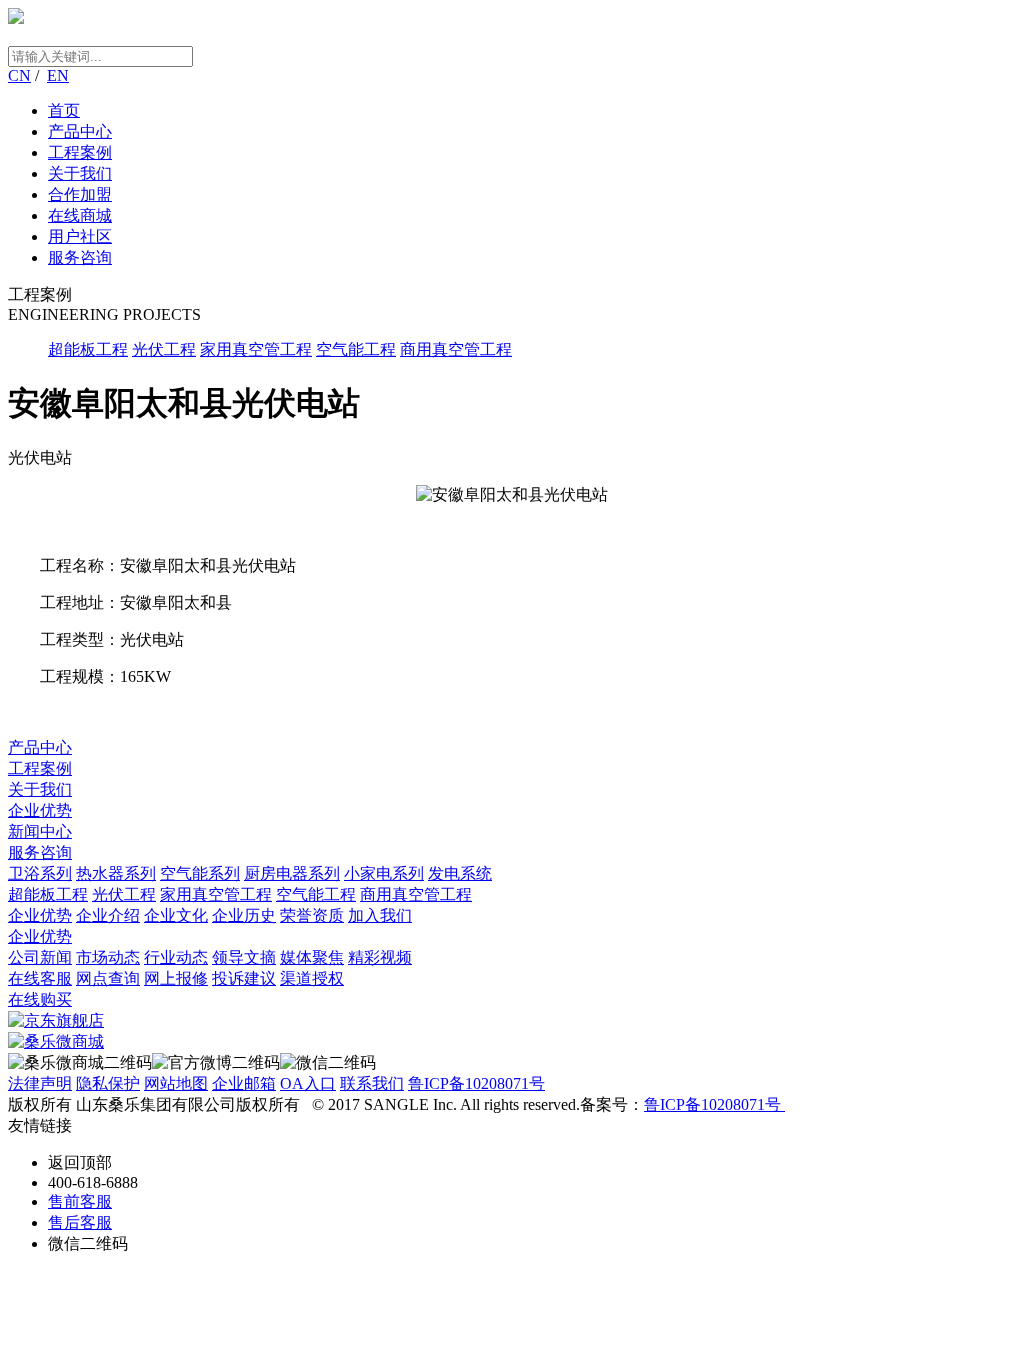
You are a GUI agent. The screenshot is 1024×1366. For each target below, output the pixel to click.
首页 (64, 110)
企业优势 (40, 810)
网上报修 (176, 978)
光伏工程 (164, 349)
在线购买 (40, 999)
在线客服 (40, 978)
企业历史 (244, 915)
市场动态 (108, 957)
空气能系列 (200, 873)
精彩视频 (380, 957)
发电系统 (460, 873)
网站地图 (176, 1083)
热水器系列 (116, 873)
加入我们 (380, 915)
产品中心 (80, 131)
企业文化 (176, 915)
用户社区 (80, 236)
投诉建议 (244, 978)
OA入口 (308, 1083)
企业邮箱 (244, 1083)
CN (19, 75)
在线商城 (80, 215)
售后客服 (80, 1222)
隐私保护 (108, 1083)
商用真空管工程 (456, 349)
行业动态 (176, 957)
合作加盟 (80, 194)
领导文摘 (244, 957)
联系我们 (372, 1083)
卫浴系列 (40, 873)
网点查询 (108, 978)
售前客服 (80, 1201)
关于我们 (80, 173)
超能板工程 (88, 349)
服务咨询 (80, 257)
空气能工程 (356, 349)
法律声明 (40, 1083)
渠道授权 (312, 978)
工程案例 (80, 152)
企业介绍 (108, 915)
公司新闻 (40, 957)
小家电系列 (384, 873)
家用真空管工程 (256, 349)
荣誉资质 (312, 915)
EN (58, 75)
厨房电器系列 (292, 873)
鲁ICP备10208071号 (476, 1083)
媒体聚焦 (312, 957)
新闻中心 (40, 831)
